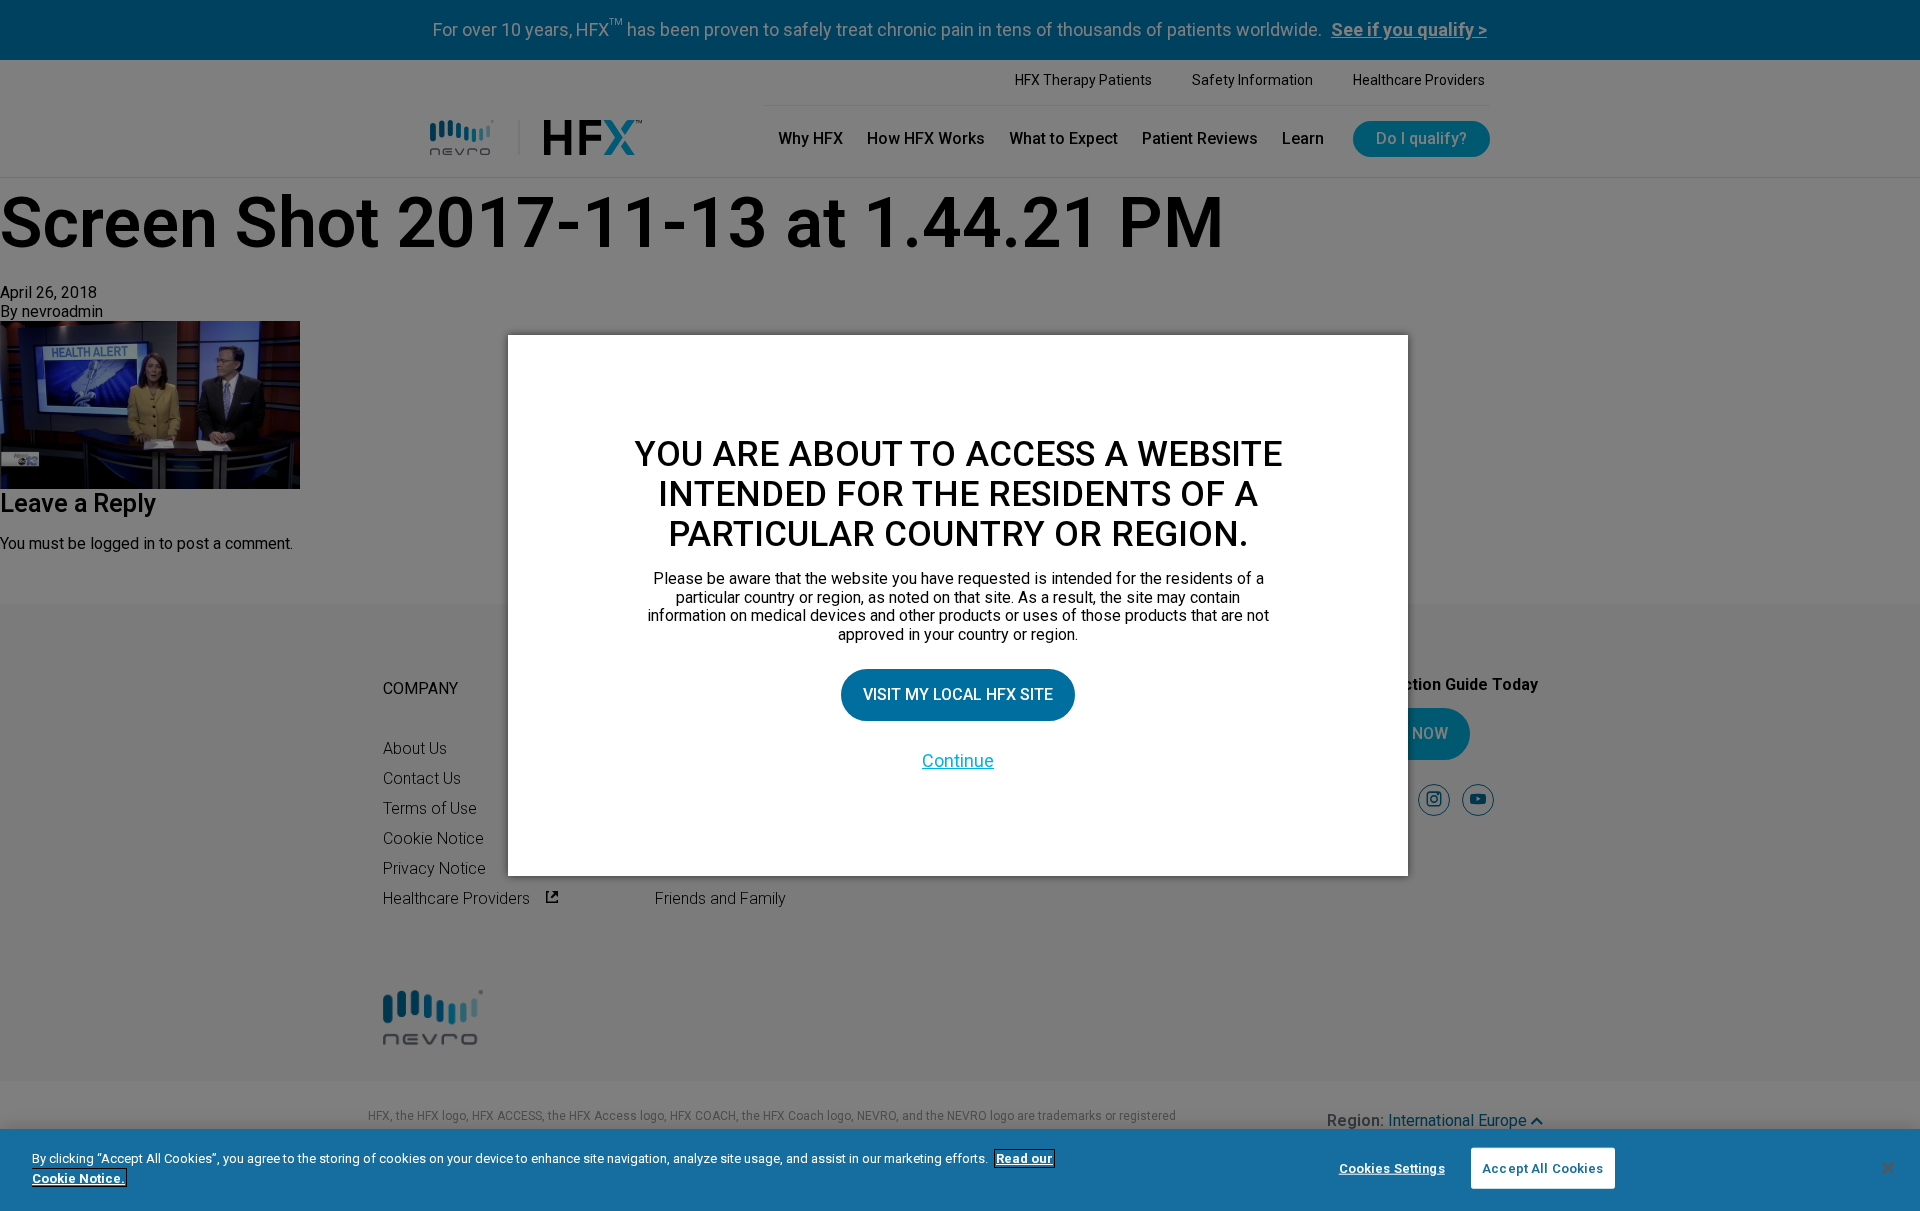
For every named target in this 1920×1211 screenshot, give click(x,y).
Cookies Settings (1392, 1168)
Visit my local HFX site (958, 694)
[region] (960, 1170)
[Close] (1888, 1168)
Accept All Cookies (1542, 1168)
